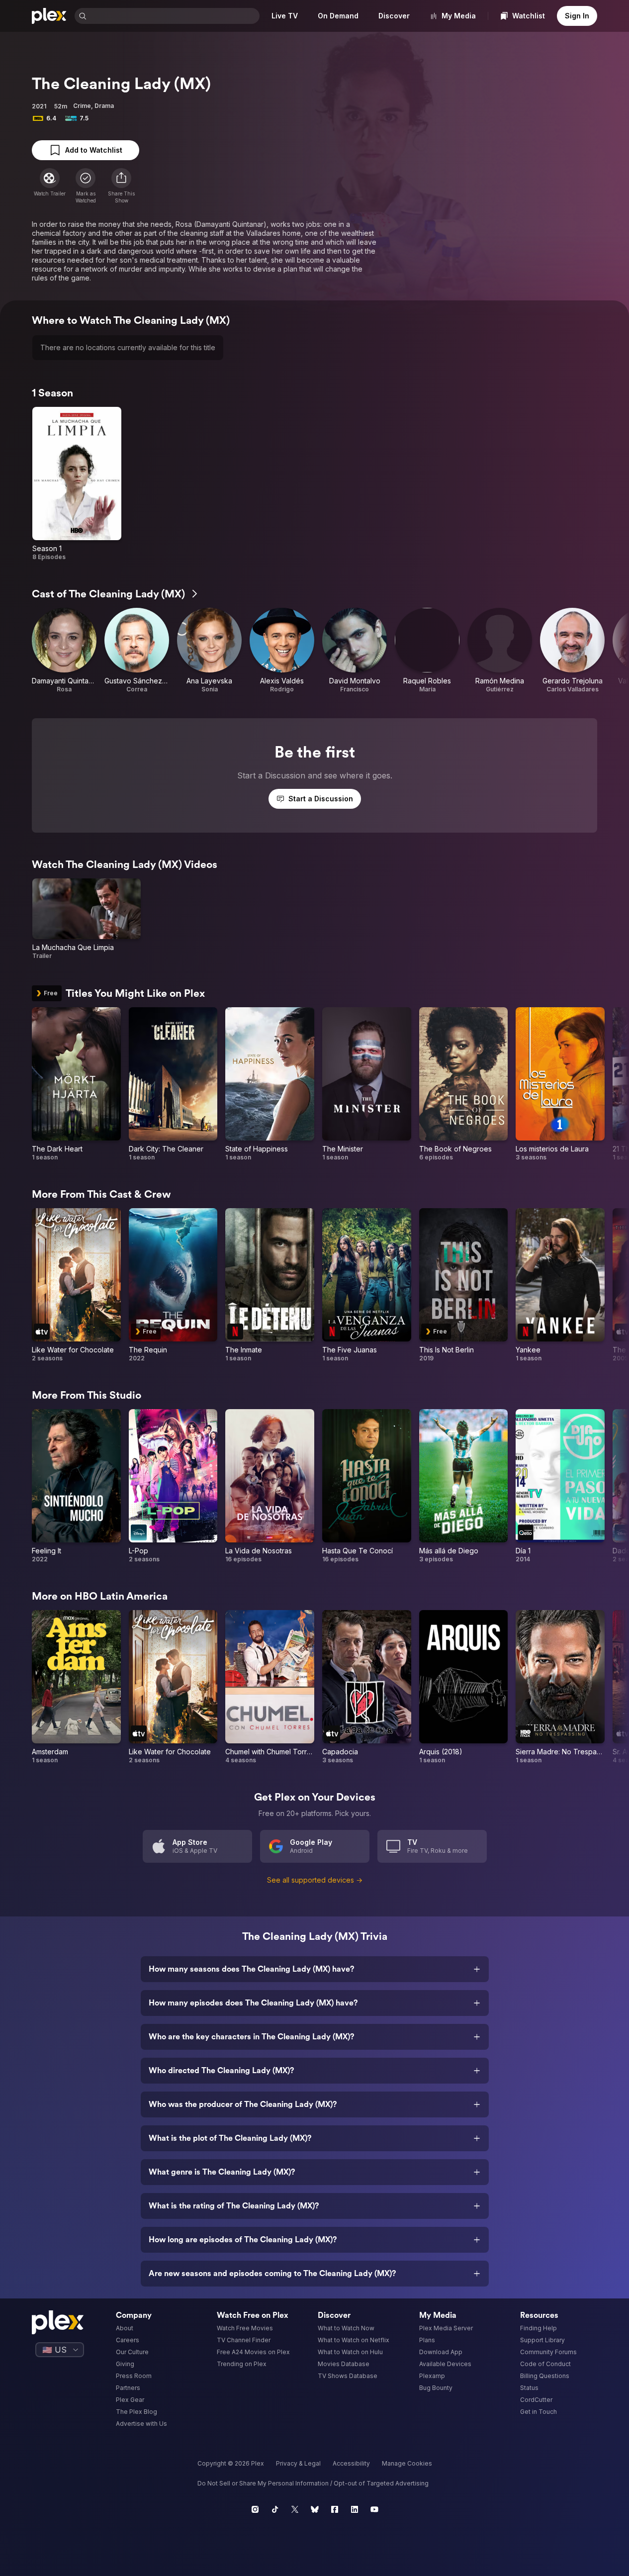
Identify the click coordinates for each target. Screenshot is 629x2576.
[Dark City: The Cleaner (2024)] (173, 1084)
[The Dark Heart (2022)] (76, 1084)
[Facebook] (335, 2509)
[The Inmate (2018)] (270, 1285)
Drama (104, 106)
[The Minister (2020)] (367, 1084)
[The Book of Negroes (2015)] (464, 1084)
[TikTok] (275, 2509)
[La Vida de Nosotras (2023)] (270, 1486)
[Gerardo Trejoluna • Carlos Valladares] (572, 651)
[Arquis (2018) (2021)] (464, 1687)
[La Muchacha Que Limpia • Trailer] (87, 919)
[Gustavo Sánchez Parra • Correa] (137, 651)
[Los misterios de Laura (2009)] (560, 1084)
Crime (82, 106)
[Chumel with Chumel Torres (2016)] (270, 1687)
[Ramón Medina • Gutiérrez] (500, 651)
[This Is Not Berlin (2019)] (464, 1285)
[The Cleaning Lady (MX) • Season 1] (77, 484)
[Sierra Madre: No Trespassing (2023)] (560, 1687)
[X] (295, 2509)
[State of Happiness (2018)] (270, 1084)
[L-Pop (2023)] (173, 1486)
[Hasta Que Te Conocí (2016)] (367, 1486)
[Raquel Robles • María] (427, 651)
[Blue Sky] (315, 2509)
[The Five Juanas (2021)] (367, 1285)
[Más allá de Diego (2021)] (464, 1486)
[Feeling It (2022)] (76, 1486)
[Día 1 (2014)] (560, 1486)
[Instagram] (255, 2509)
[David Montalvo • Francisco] (355, 651)
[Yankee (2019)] (560, 1285)
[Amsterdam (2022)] (76, 1687)
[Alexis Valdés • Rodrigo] (282, 651)
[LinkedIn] (355, 2509)
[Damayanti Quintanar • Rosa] (64, 651)
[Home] (49, 16)
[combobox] (174, 16)
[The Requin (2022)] (173, 1285)
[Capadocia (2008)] (367, 1687)
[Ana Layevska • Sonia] (209, 651)
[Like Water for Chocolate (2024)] (76, 1285)
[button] (121, 186)
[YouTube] (374, 2509)
